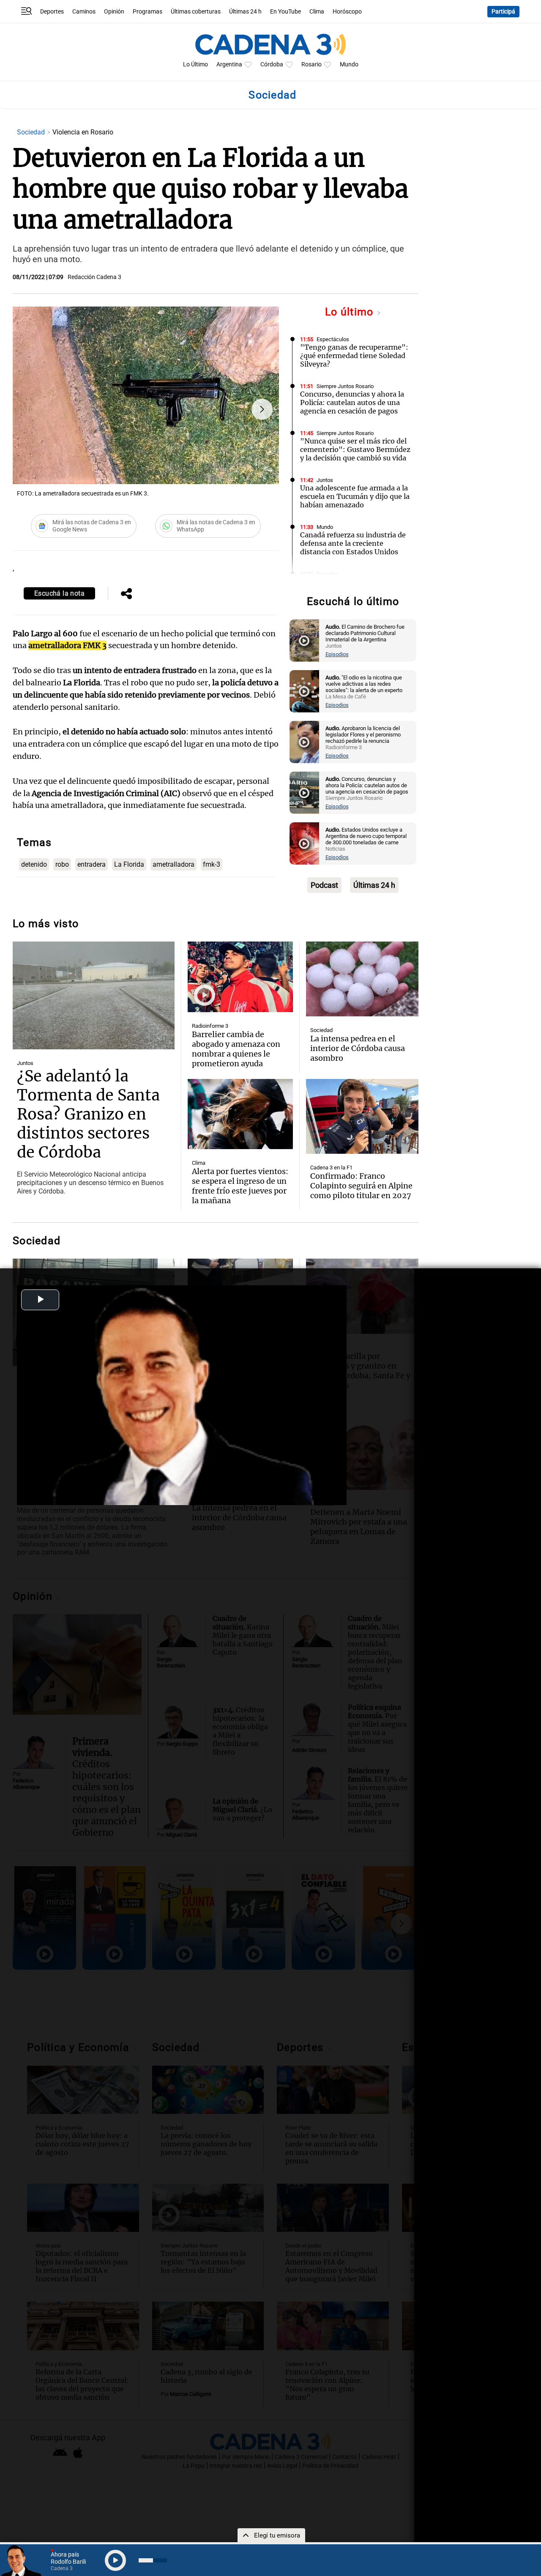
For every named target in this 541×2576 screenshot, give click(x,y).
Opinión (114, 12)
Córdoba (272, 64)
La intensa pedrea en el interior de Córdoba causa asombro (358, 1048)
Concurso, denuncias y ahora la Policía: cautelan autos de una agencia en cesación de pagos (352, 402)
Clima (317, 12)
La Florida (129, 864)
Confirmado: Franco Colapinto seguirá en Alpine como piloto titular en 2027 (361, 1186)
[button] (262, 409)
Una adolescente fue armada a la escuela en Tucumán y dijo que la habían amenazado (355, 496)
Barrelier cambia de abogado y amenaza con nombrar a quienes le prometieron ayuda (236, 1049)
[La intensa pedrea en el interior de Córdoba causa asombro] (362, 979)
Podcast (324, 885)
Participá (503, 12)
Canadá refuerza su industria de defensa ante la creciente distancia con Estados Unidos (353, 543)
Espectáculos (333, 339)
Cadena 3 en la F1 (331, 1168)
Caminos (84, 12)
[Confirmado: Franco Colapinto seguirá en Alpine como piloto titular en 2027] (362, 1116)
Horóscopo (347, 12)
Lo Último (195, 64)
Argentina (229, 64)
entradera (92, 864)
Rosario (311, 64)
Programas (148, 12)
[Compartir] (126, 594)
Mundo (349, 64)
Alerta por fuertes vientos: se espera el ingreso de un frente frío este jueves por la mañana (240, 1186)
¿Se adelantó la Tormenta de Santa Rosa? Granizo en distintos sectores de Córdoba (88, 1114)
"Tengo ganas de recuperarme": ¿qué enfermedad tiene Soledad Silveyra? (354, 356)
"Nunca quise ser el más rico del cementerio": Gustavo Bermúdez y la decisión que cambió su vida (355, 449)
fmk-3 (212, 864)
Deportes (52, 12)
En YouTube (286, 12)
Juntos (325, 480)
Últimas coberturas (196, 12)
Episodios (337, 654)
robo (62, 864)
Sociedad (32, 132)
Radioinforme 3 (210, 1026)
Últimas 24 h (245, 12)
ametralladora (174, 864)
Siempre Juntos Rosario (345, 386)
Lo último (351, 312)
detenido (34, 864)
